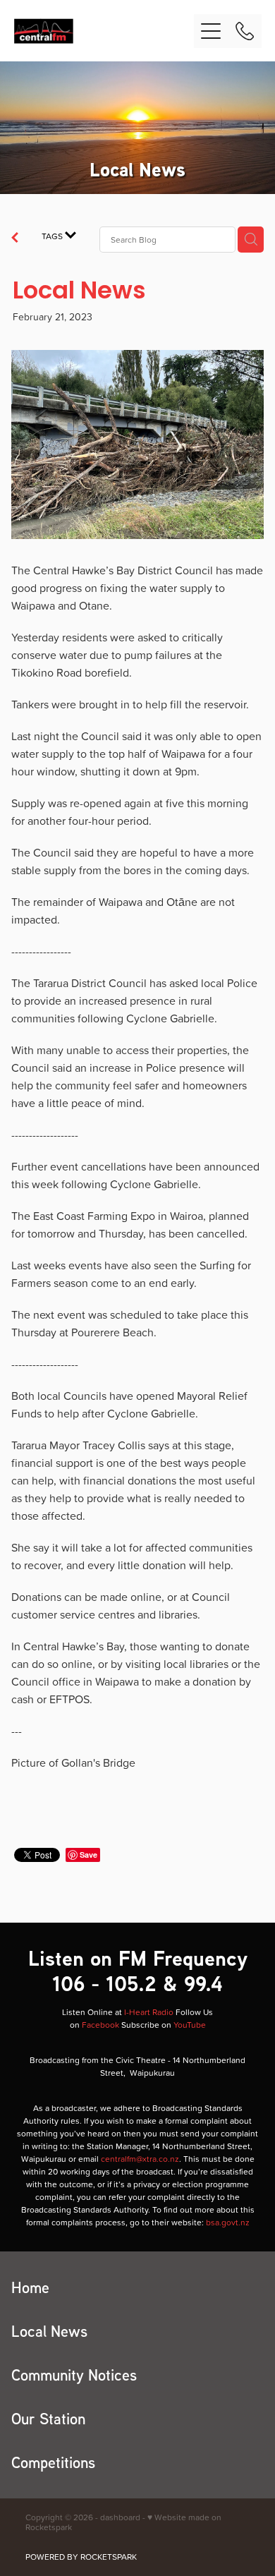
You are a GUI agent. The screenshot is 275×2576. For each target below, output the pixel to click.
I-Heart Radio (149, 2012)
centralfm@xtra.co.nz (140, 2159)
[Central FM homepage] (104, 31)
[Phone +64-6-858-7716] (245, 31)
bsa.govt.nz (228, 2222)
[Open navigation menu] (211, 31)
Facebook (100, 2025)
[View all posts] (15, 239)
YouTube (190, 2025)
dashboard (120, 2517)
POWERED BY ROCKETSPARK (81, 2557)
